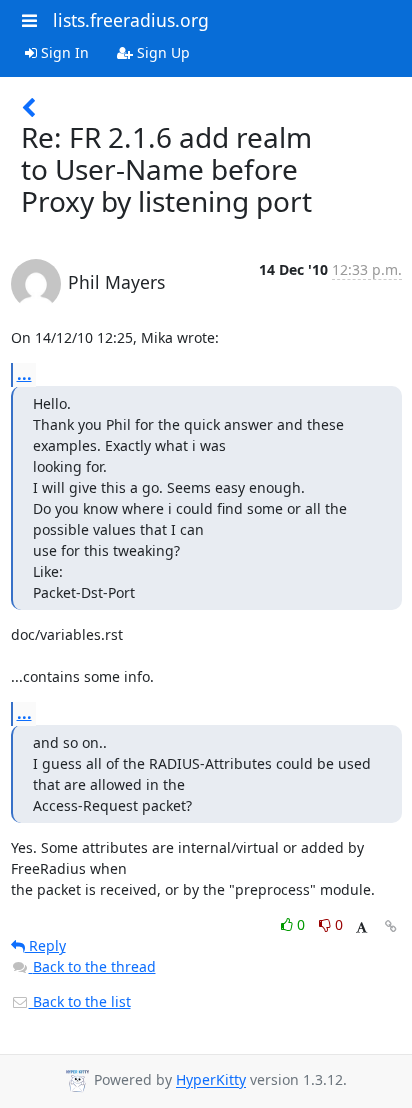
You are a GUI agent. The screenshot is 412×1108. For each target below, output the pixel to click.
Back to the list (80, 1001)
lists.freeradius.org (131, 20)
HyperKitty (211, 1080)
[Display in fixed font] (361, 927)
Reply (45, 945)
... (24, 374)
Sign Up (161, 52)
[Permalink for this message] (391, 926)
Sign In (63, 52)
